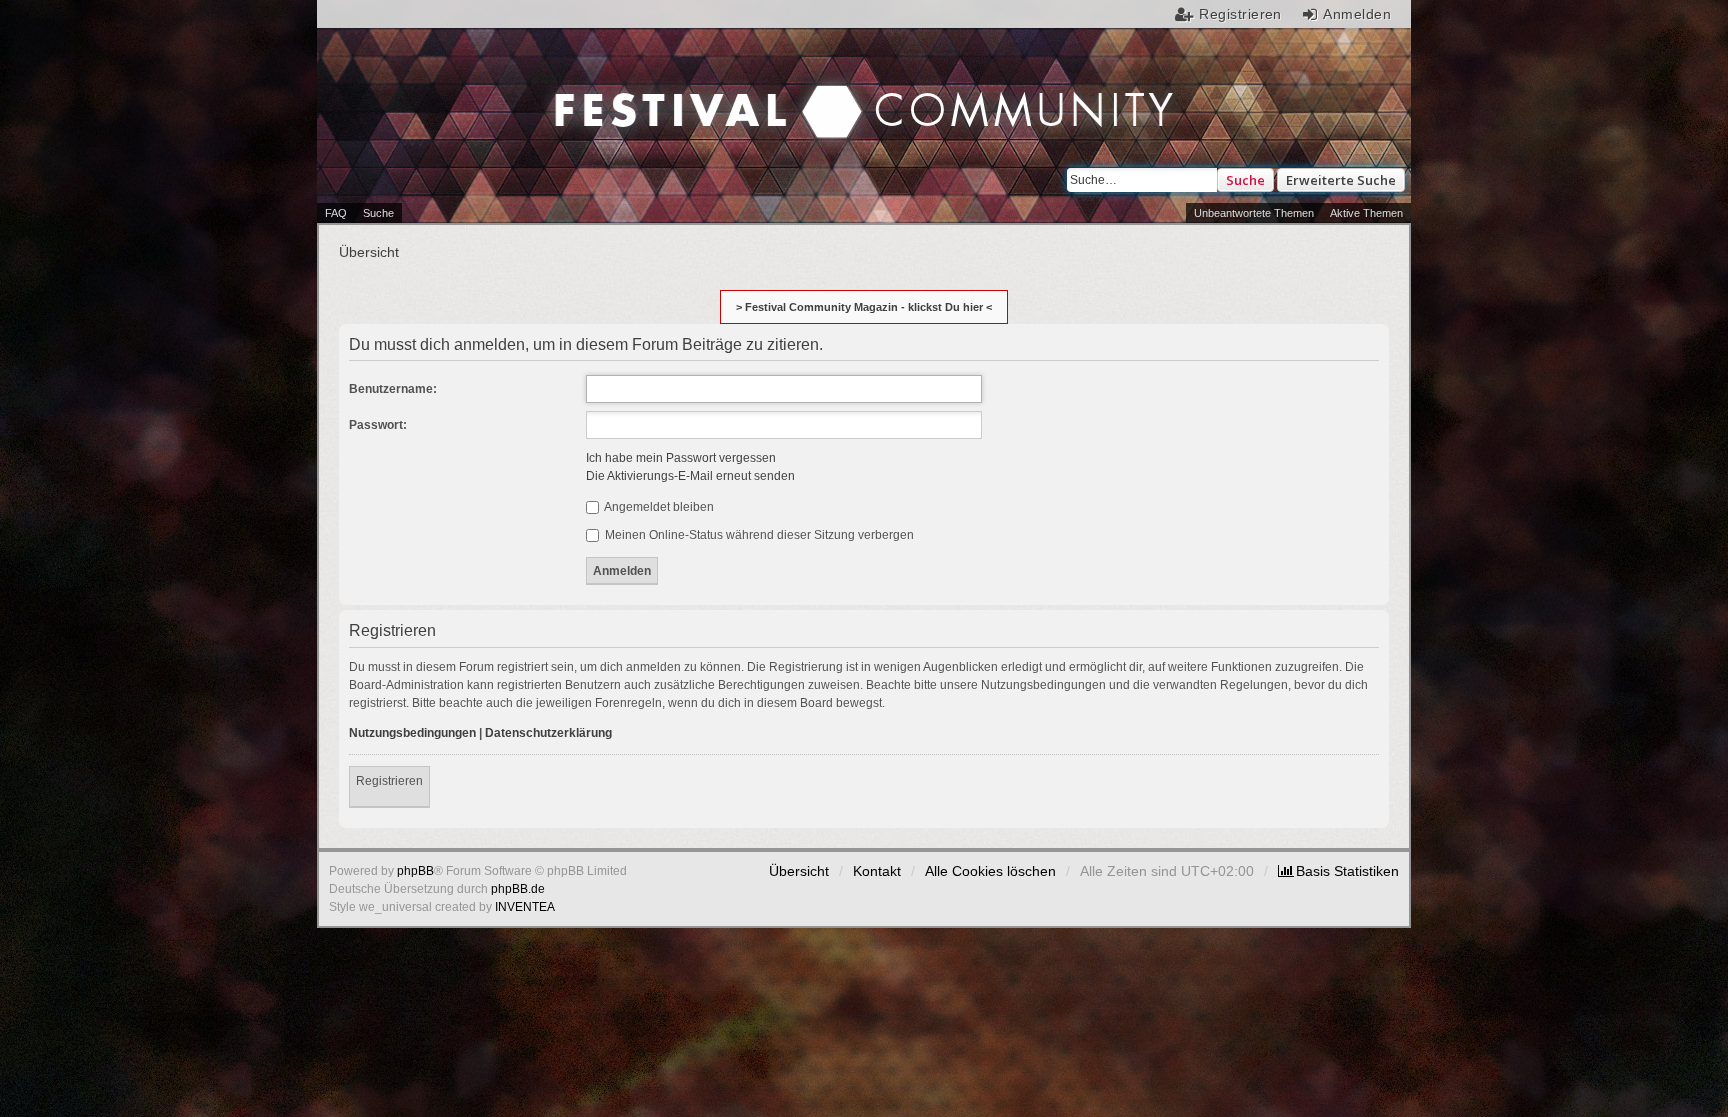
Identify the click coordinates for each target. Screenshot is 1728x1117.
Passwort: (378, 425)
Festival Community (695, 91)
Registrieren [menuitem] (1240, 14)
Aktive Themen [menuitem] (1366, 213)
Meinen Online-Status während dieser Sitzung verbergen (758, 535)
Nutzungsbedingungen (412, 733)
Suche (1245, 180)
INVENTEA (525, 907)
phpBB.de (518, 889)
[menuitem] (1338, 871)
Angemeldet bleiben (658, 507)
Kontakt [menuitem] (877, 871)
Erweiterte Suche (1341, 180)
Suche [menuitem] (378, 213)
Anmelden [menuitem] (1357, 14)
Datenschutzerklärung (548, 733)
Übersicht (799, 871)
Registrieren (389, 781)
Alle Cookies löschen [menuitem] (990, 871)
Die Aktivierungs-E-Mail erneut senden (690, 476)
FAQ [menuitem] (336, 213)
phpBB (415, 871)
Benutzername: (393, 389)
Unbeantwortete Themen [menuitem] (1254, 213)
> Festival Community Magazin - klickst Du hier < (864, 307)
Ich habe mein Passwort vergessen (681, 458)
